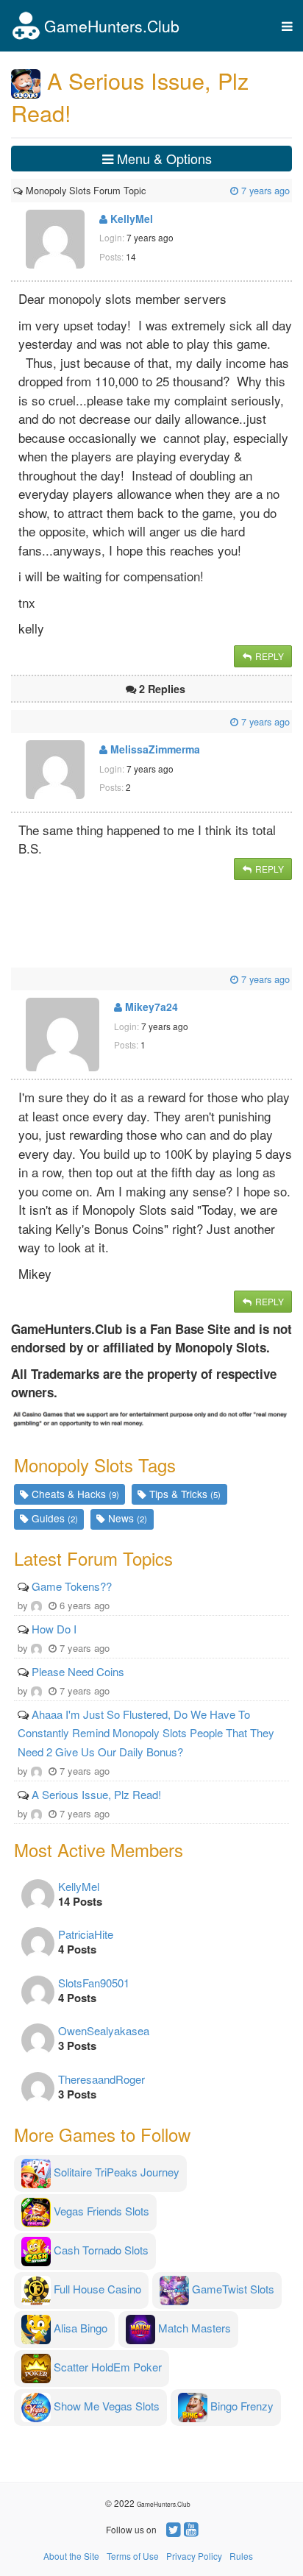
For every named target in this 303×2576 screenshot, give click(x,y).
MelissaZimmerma (154, 749)
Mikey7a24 (150, 1007)
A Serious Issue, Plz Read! (96, 1794)
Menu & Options (163, 158)
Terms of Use (133, 2556)
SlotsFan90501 (94, 1983)
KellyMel (130, 219)
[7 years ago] (147, 190)
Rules (241, 2556)
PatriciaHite (86, 1934)
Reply (268, 656)
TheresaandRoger (101, 2079)
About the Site (71, 2556)
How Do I (54, 1629)
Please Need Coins (78, 1671)
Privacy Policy (194, 2556)
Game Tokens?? (72, 1586)
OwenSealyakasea (104, 2030)
